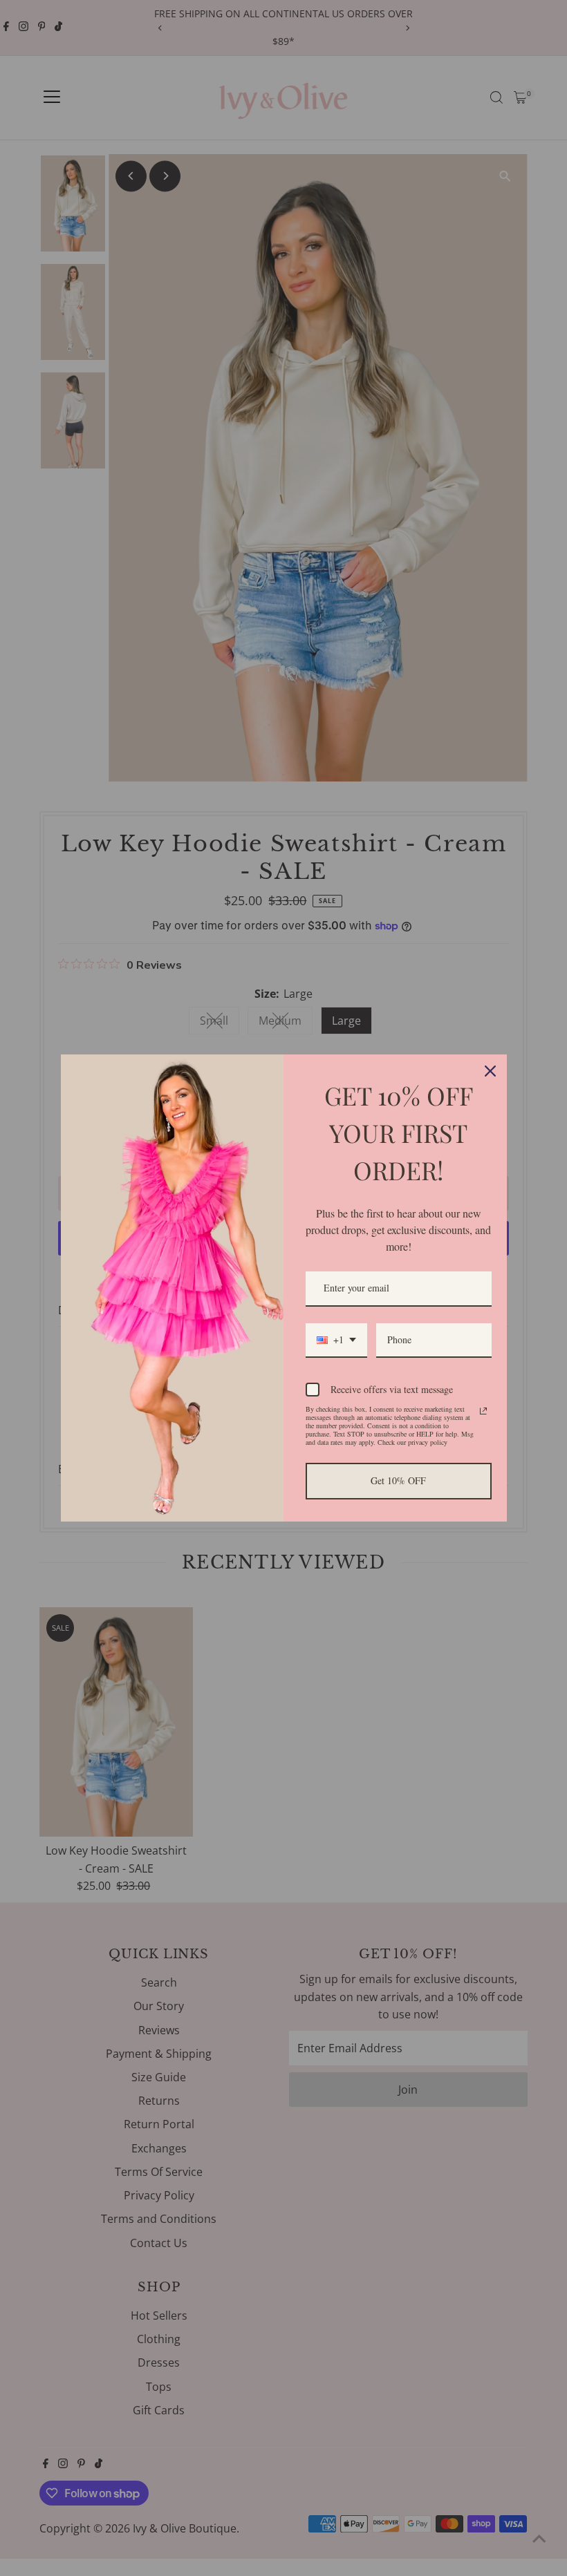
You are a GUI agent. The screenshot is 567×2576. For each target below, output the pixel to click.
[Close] (490, 1071)
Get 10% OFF (398, 1480)
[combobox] (336, 1341)
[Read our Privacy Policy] (483, 1411)
